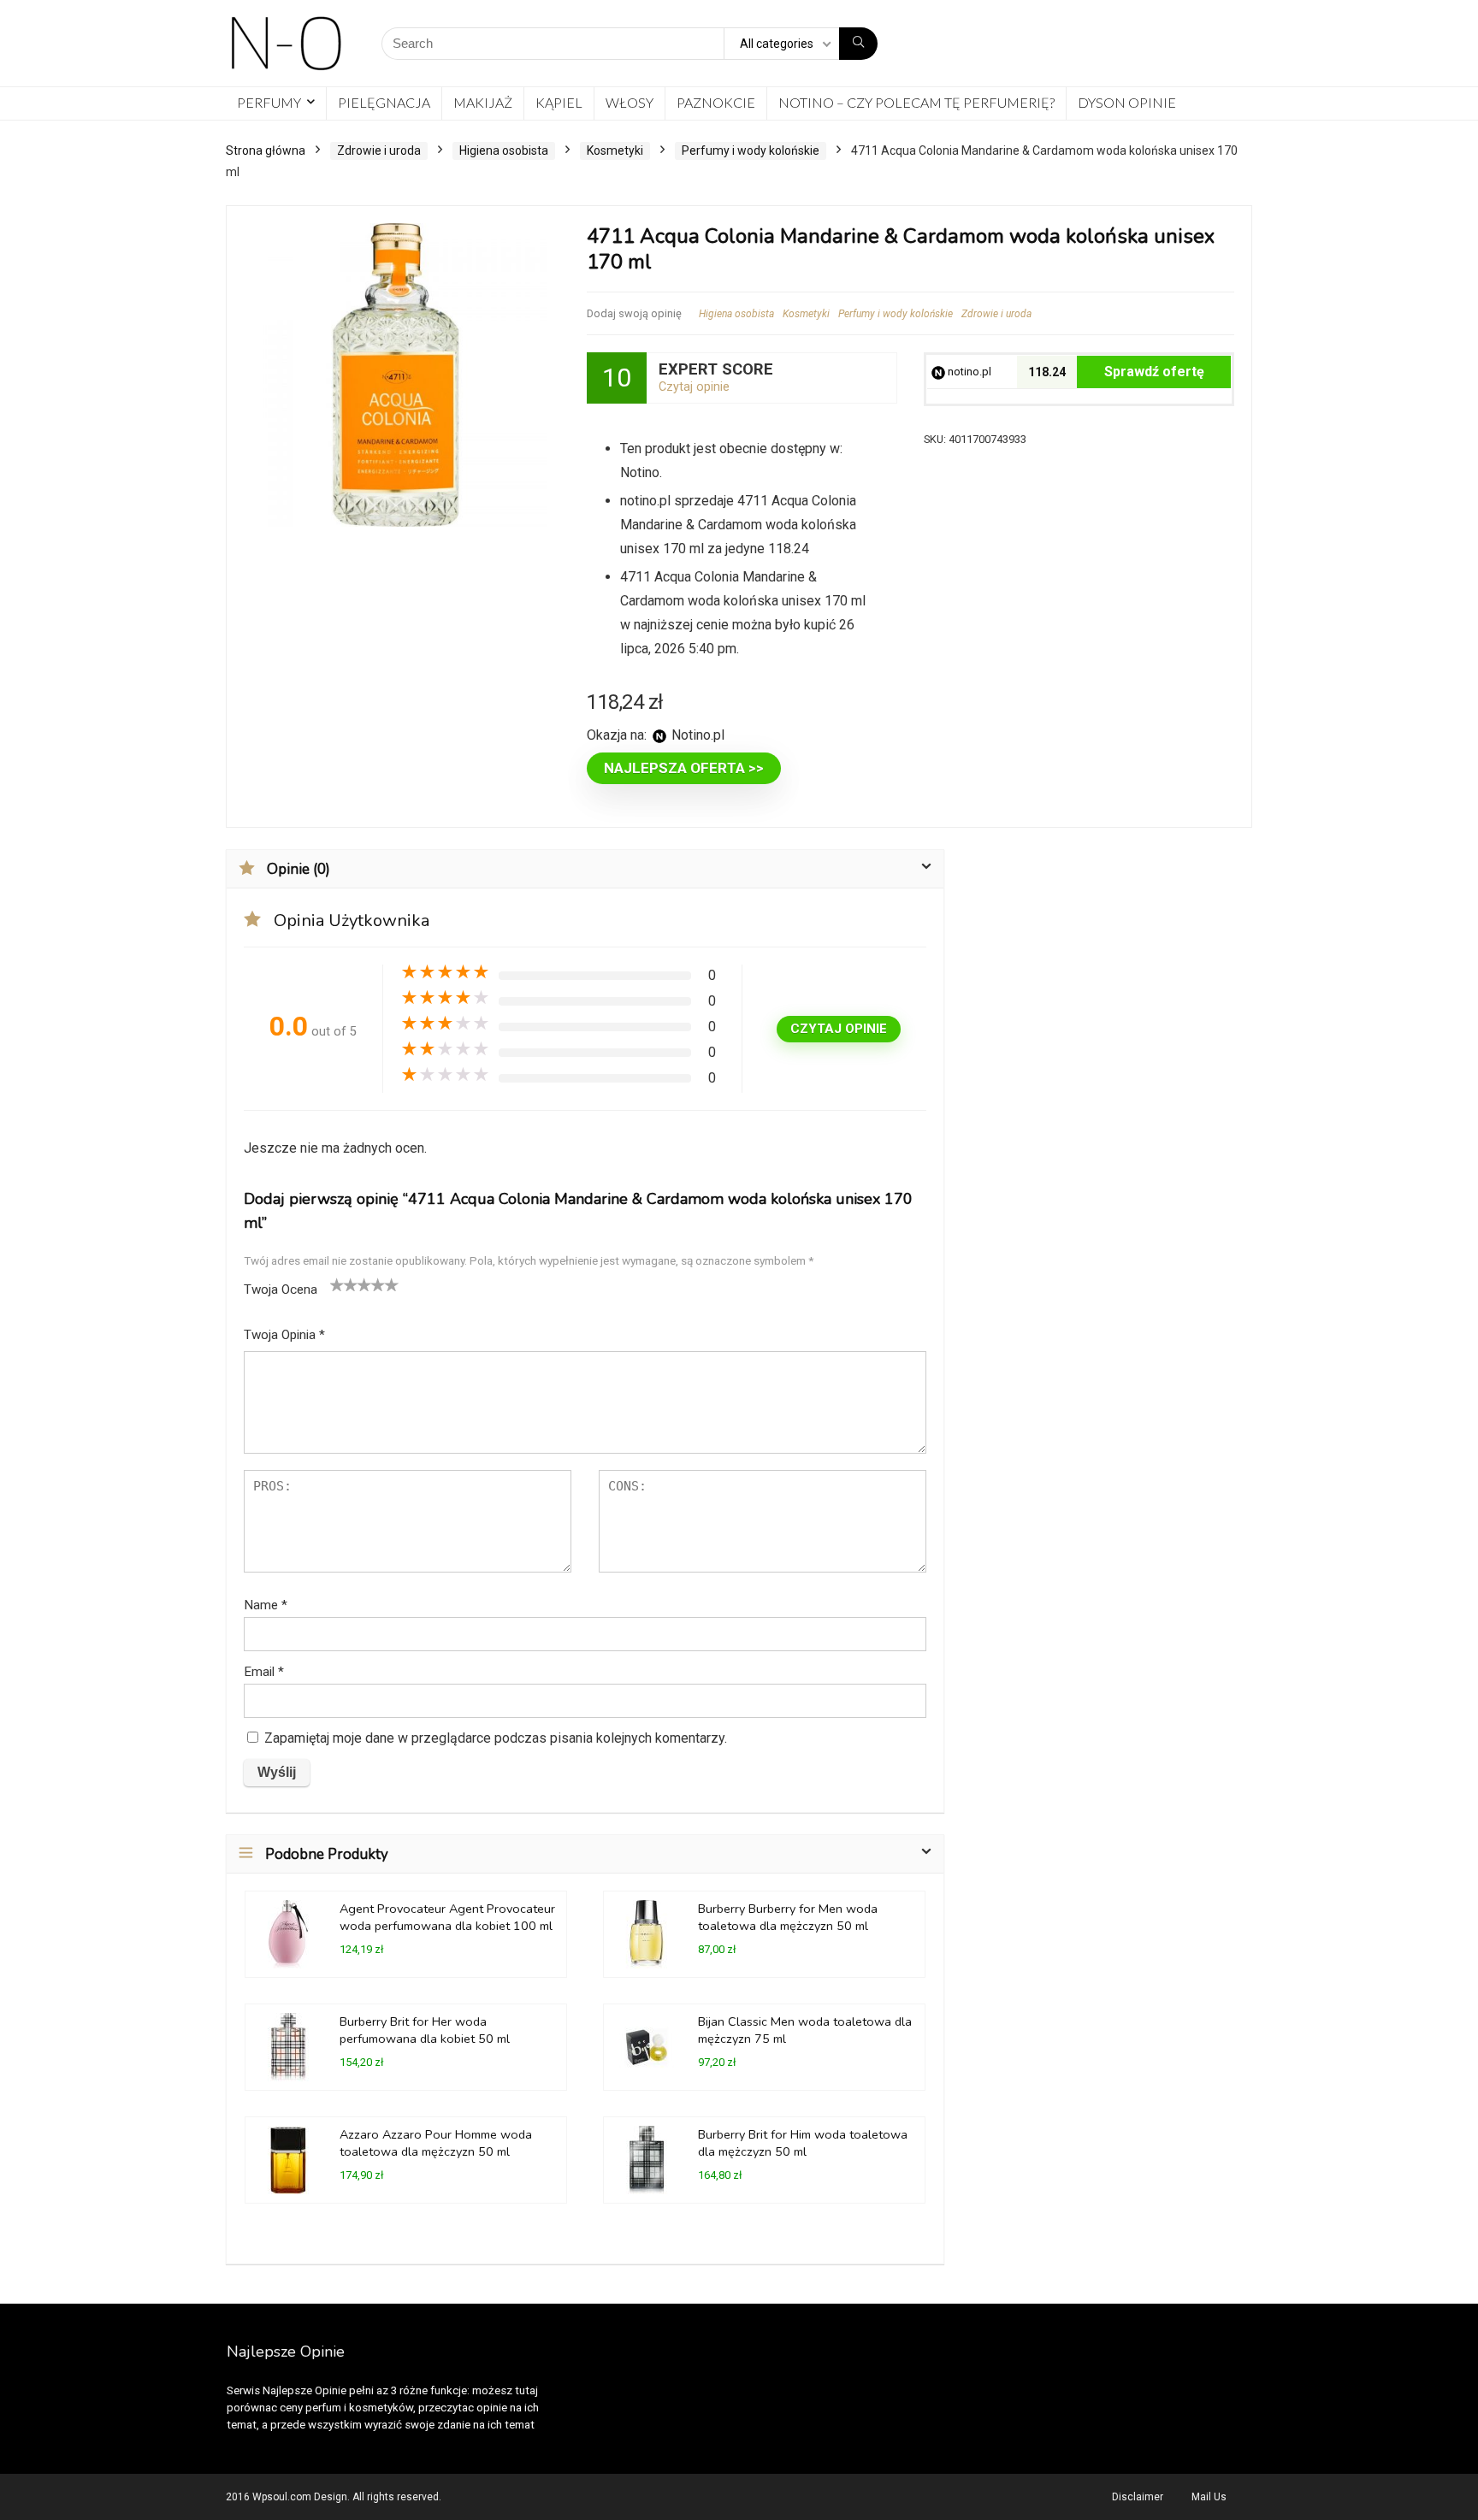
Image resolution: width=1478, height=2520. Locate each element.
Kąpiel (559, 102)
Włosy (630, 102)
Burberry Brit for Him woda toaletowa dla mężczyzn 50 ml (803, 2143)
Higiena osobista (504, 150)
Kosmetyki (615, 150)
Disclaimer (1138, 2497)
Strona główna (266, 150)
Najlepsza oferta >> (684, 768)
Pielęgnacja (384, 102)
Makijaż (483, 102)
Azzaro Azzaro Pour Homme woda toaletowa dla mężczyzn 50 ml (436, 2143)
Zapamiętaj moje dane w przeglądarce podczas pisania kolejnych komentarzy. (496, 1738)
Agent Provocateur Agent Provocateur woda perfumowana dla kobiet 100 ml (447, 1917)
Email (264, 1672)
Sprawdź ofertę (1154, 372)
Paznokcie (716, 102)
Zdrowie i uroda (379, 150)
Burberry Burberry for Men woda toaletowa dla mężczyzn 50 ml (788, 1917)
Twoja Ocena (281, 1290)
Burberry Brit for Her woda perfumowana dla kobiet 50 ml (425, 2030)
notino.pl (968, 372)
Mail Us (1209, 2497)
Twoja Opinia (284, 1335)
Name (266, 1605)
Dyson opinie (1127, 102)
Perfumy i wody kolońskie (751, 150)
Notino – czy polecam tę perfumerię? (916, 102)
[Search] (858, 44)
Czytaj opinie (694, 387)
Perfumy (269, 102)
